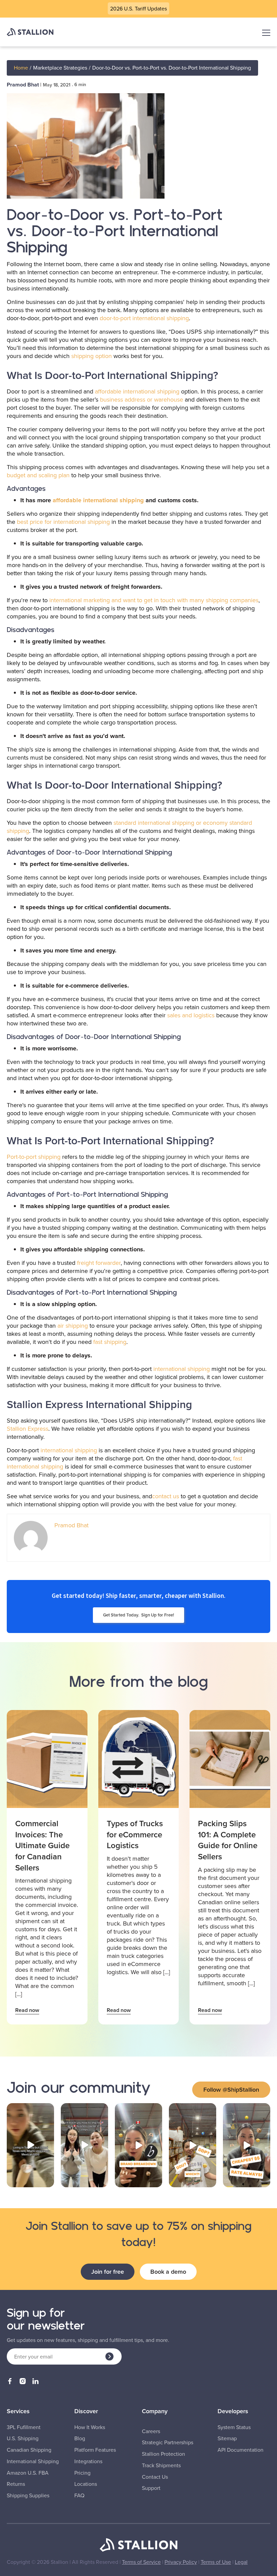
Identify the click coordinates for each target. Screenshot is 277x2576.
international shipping (182, 1369)
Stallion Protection (163, 2454)
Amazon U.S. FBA (28, 2473)
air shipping (73, 1325)
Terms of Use (216, 2562)
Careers (151, 2431)
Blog (80, 2438)
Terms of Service (141, 2562)
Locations (86, 2484)
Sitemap (227, 2438)
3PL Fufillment (24, 2427)
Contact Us (155, 2477)
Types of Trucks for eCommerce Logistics (135, 1834)
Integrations (88, 2461)
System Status (234, 2427)
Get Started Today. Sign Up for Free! (138, 1615)
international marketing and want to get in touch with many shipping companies (154, 600)
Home (21, 68)
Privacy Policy (181, 2562)
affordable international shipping (137, 391)
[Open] (30, 2145)
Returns (16, 2484)
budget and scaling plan (38, 475)
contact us (166, 1496)
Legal (241, 2562)
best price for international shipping (63, 522)
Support (151, 2488)
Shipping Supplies (28, 2495)
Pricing (82, 2473)
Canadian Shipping (29, 2450)
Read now (27, 2010)
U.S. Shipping (23, 2438)
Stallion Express (28, 1429)
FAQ (79, 2495)
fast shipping (110, 1342)
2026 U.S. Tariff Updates (138, 8)
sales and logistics (191, 1015)
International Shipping (33, 2461)
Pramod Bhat (23, 85)
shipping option (92, 356)
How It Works (90, 2427)
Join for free (108, 2272)
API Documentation (241, 2450)
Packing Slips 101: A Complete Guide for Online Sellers (228, 1840)
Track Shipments (161, 2465)
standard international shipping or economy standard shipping (129, 827)
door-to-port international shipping (144, 318)
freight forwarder (99, 1263)
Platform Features (95, 2450)
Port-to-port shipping (34, 1157)
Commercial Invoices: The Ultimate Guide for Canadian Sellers (42, 1845)
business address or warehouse (142, 399)
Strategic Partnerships (168, 2442)
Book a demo (168, 2272)
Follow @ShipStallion (231, 2089)
